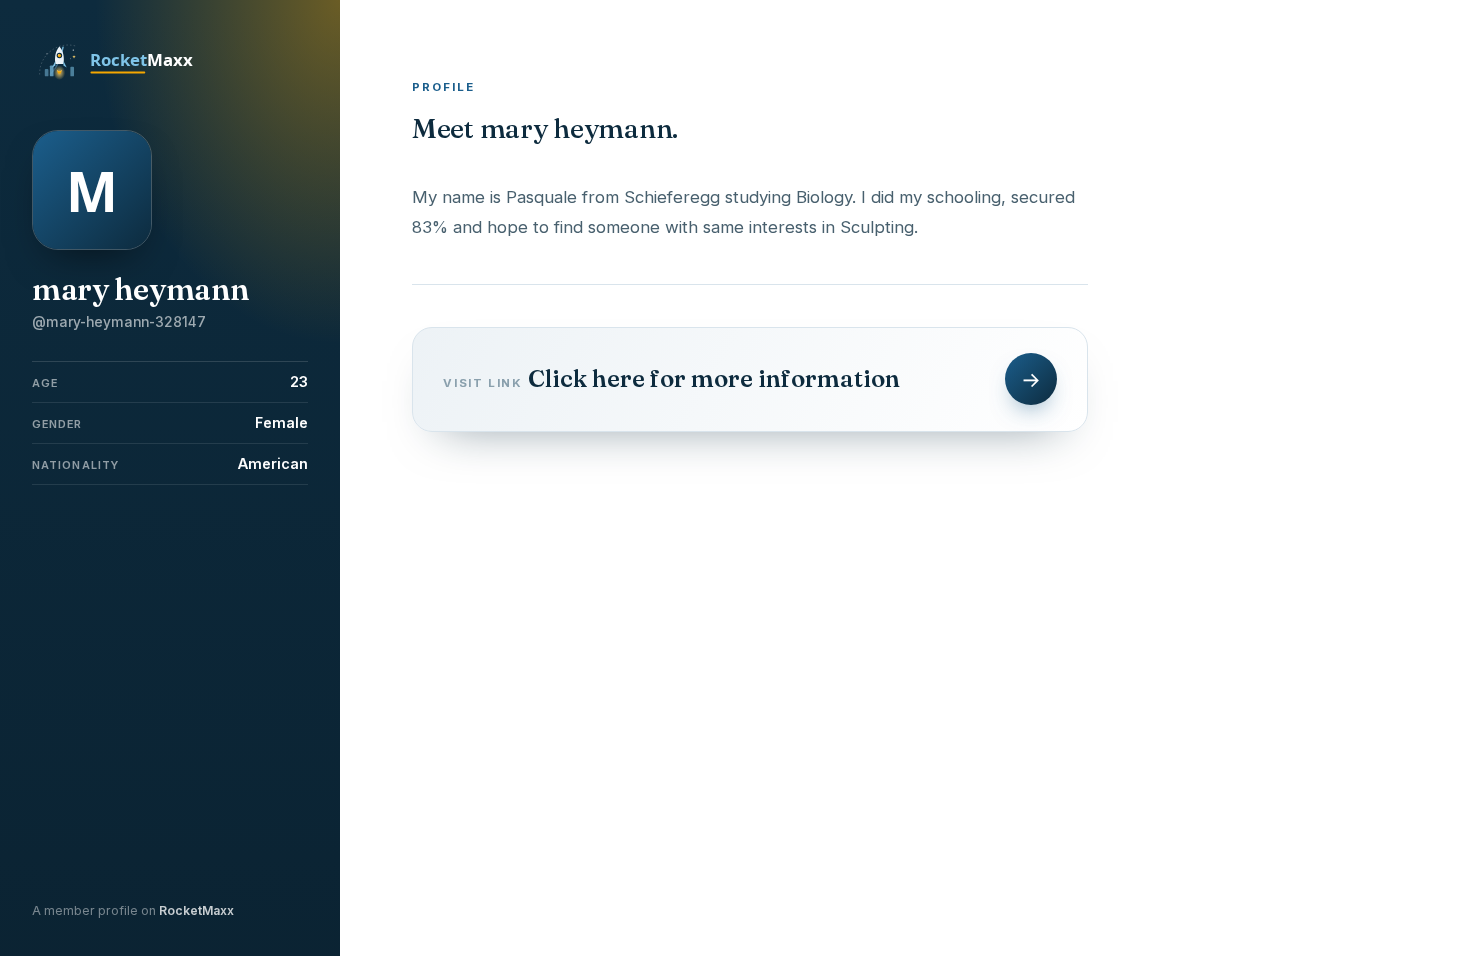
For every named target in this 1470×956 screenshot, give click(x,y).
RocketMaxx (196, 910)
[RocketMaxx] (127, 78)
